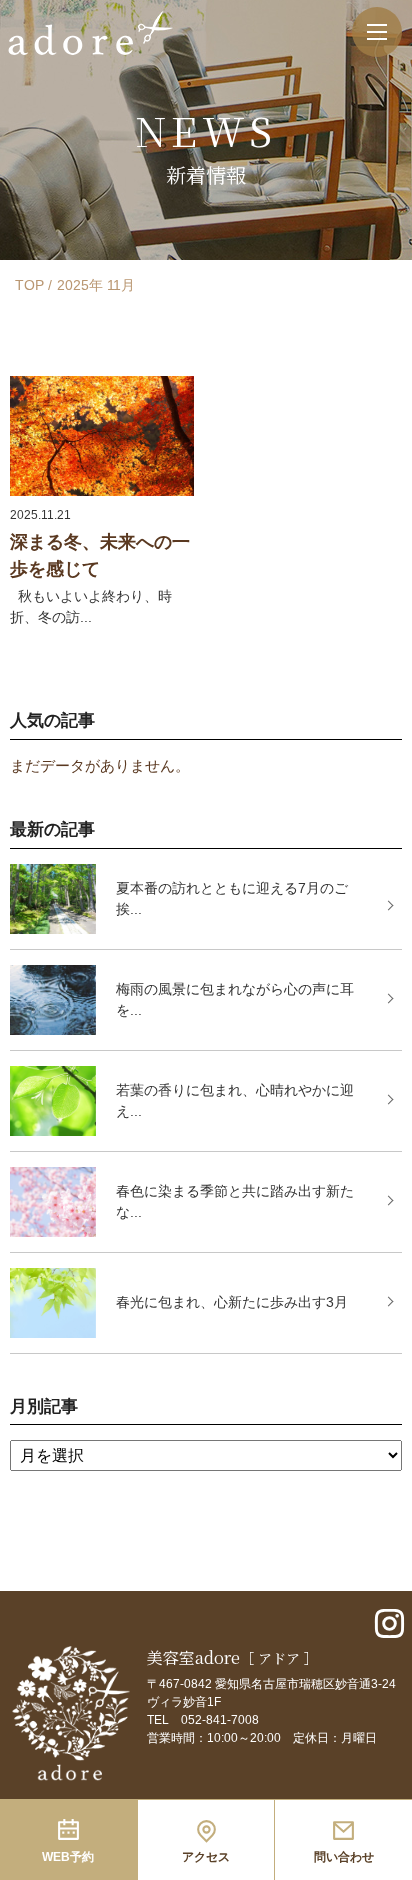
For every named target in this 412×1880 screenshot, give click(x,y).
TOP (29, 285)
